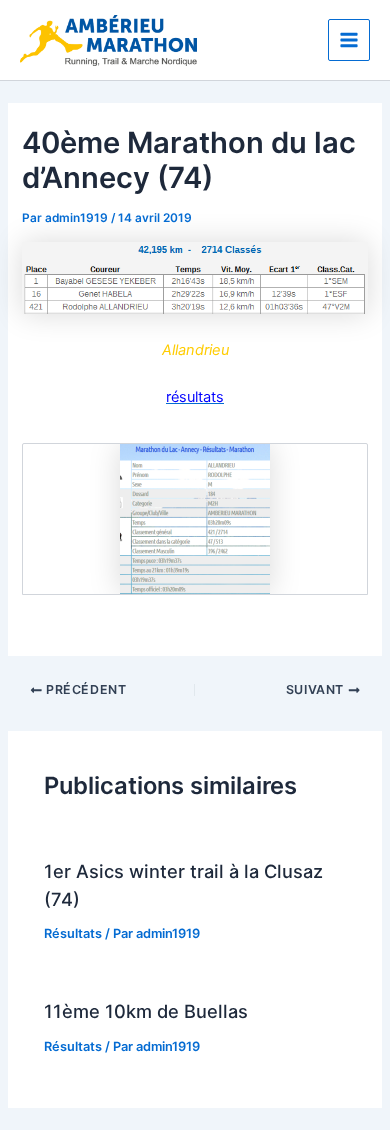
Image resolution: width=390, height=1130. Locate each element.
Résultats (73, 933)
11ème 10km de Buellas (146, 1011)
